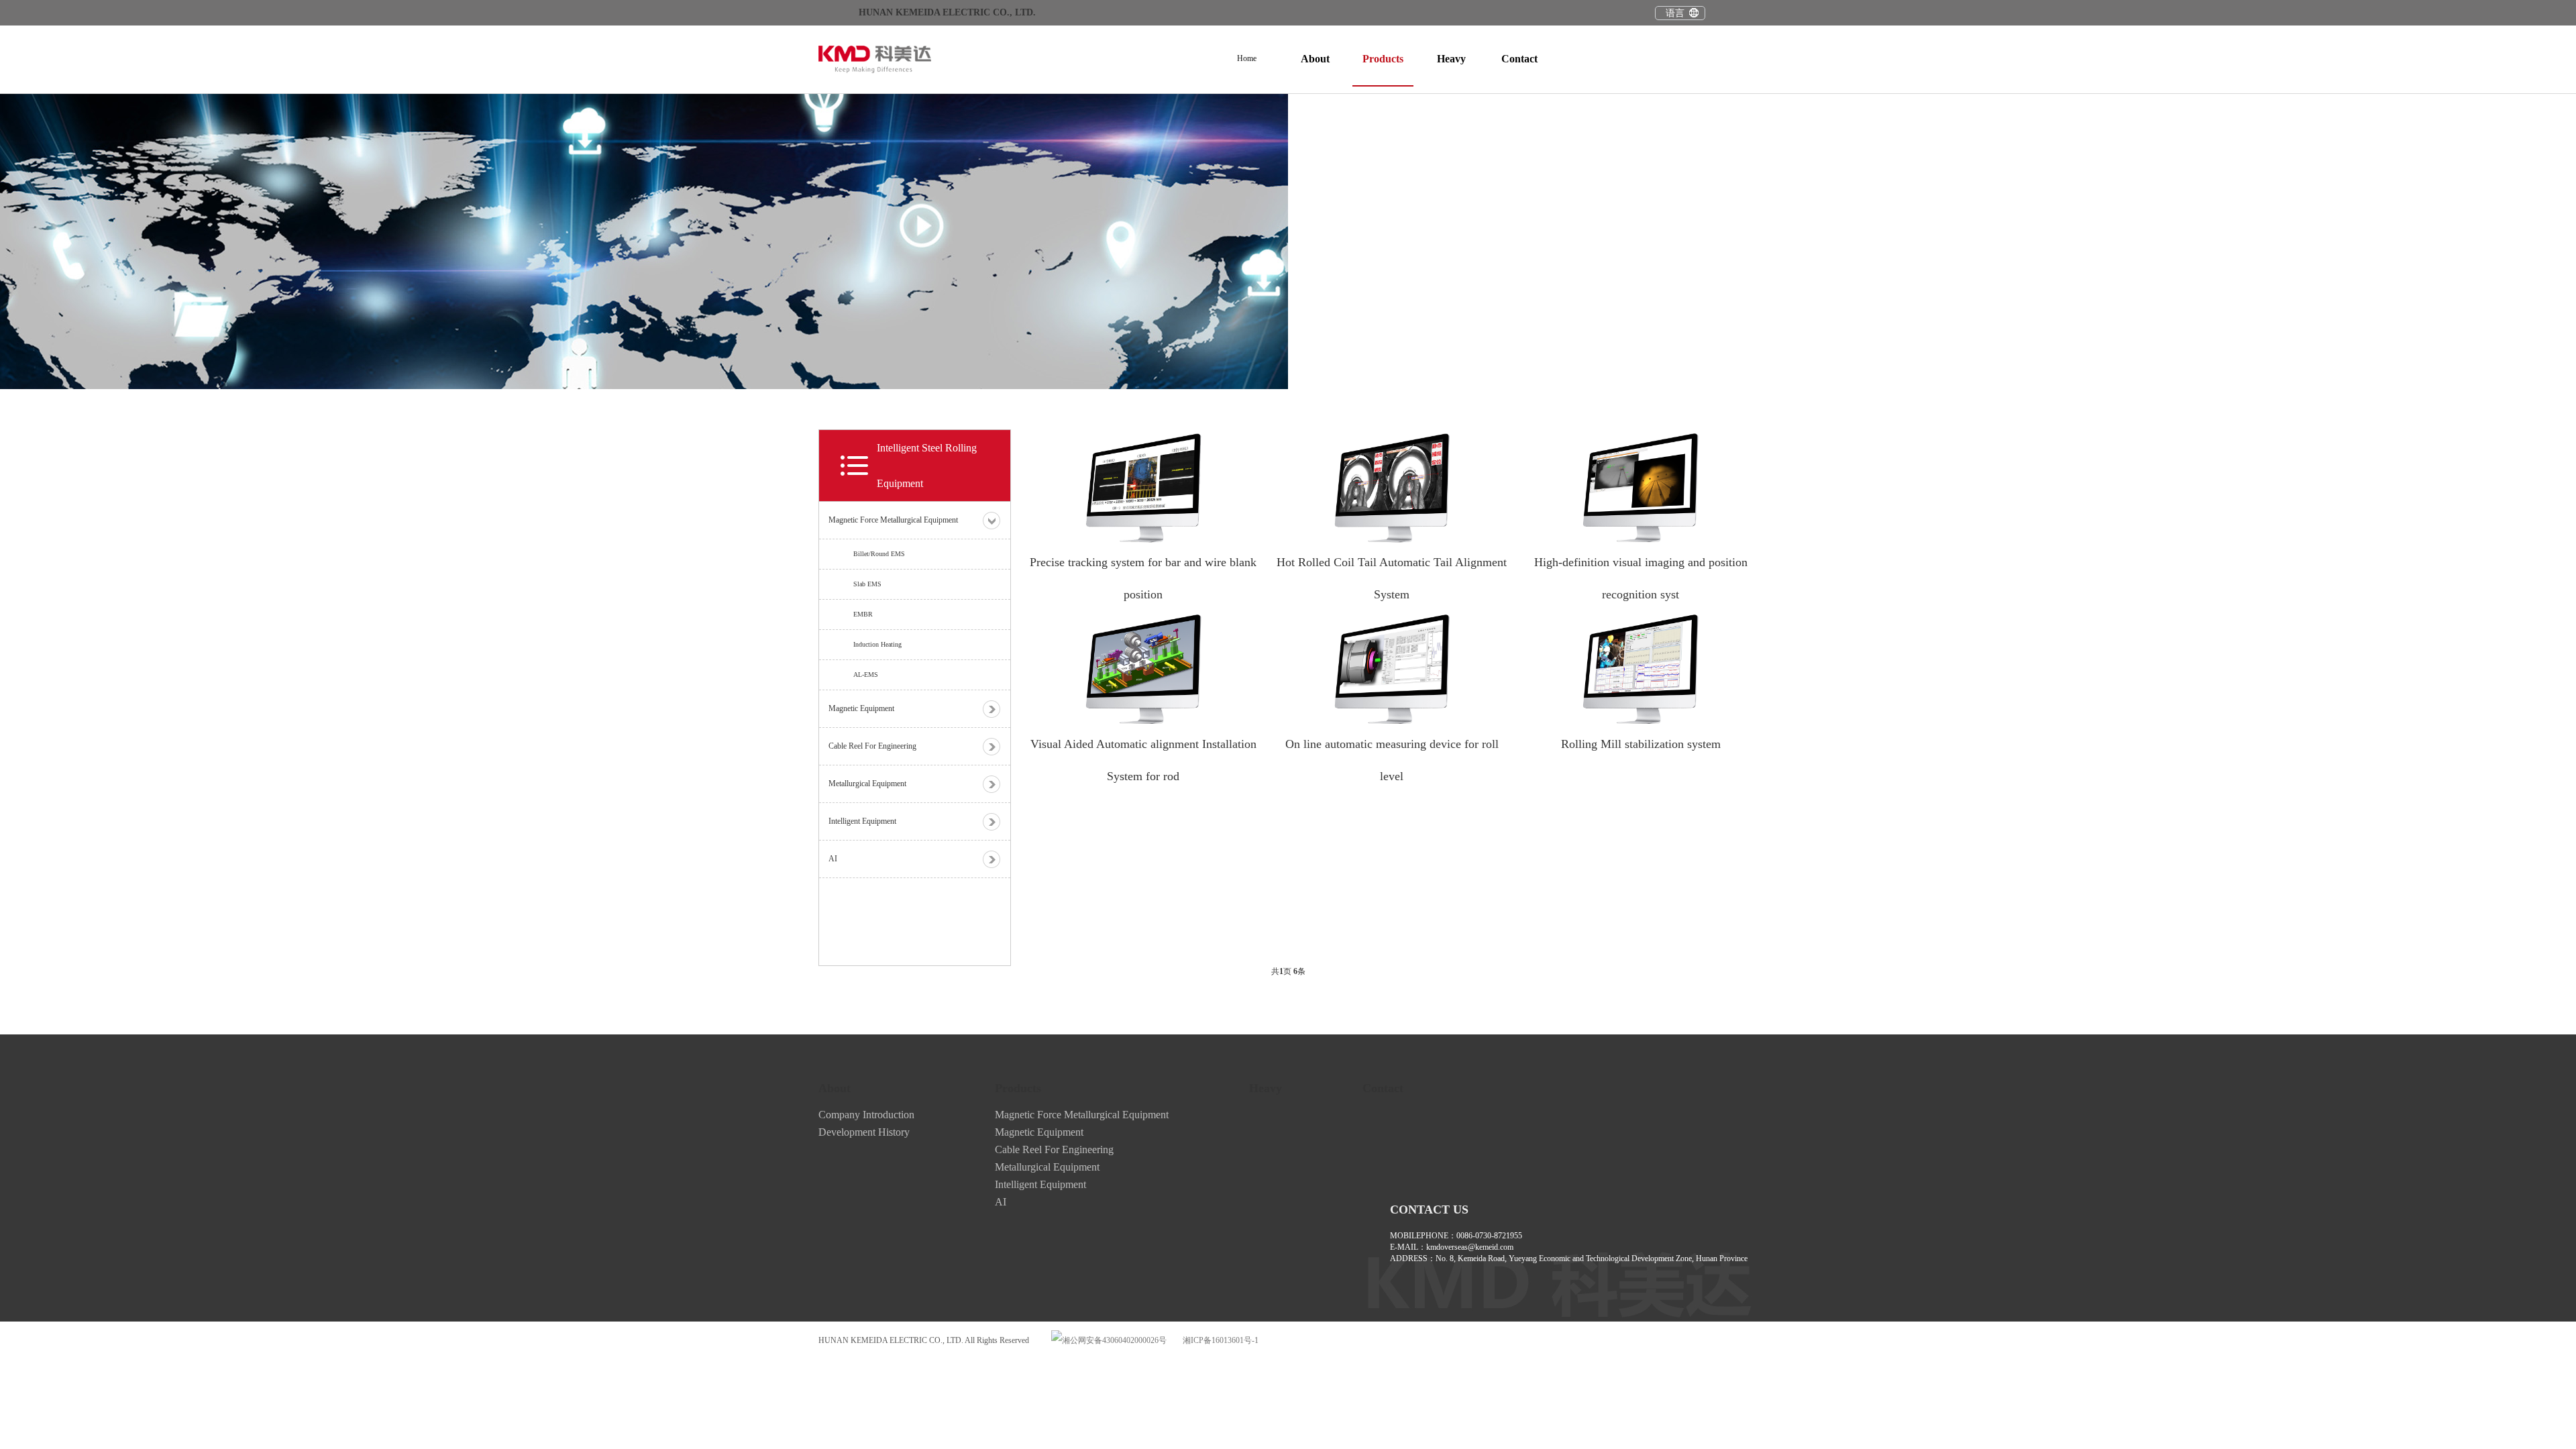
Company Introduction (866, 1115)
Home (1247, 58)
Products (1383, 59)
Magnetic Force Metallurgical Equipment (1082, 1115)
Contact (1519, 59)
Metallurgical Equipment (1047, 1167)
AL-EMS (866, 675)
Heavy (1451, 59)
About (1315, 59)
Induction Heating (877, 644)
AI (1001, 1202)
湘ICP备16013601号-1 (1221, 1340)
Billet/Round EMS (879, 554)
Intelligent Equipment (1040, 1184)
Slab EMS (867, 584)
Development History (864, 1132)
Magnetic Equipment (1039, 1132)
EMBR (863, 614)
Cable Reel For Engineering (1054, 1149)
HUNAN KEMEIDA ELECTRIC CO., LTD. (947, 12)
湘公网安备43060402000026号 (1114, 1340)
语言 (1675, 13)
